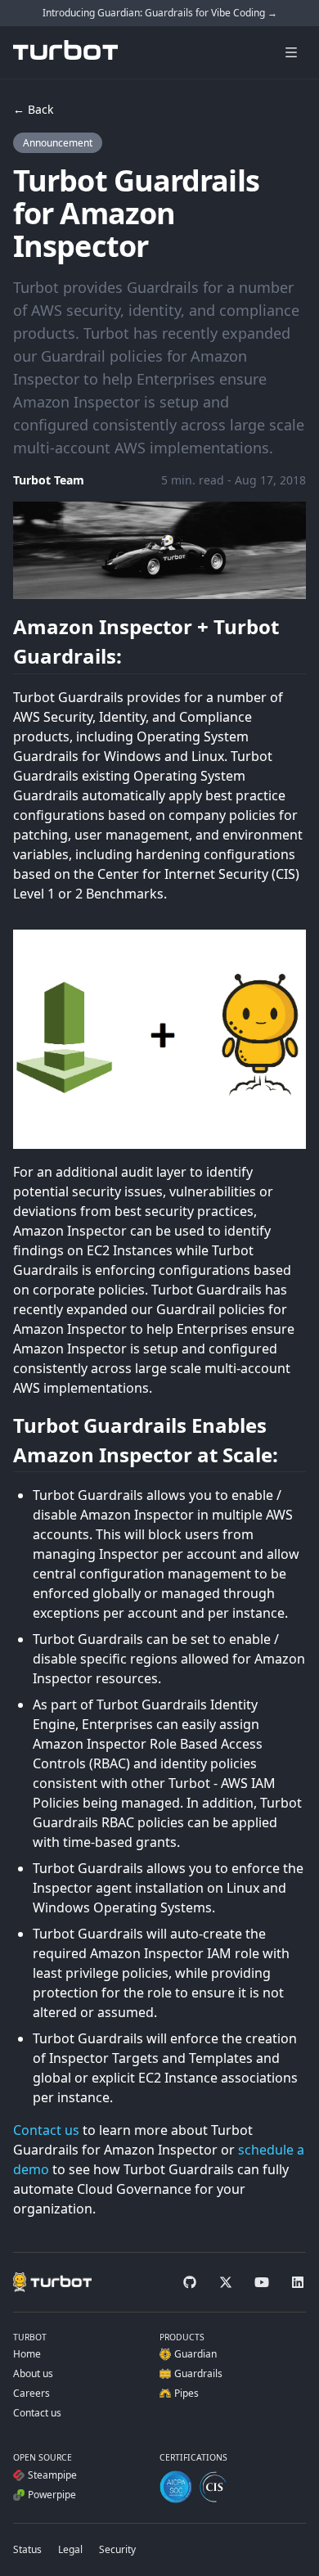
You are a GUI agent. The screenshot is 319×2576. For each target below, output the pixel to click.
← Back (33, 109)
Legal (70, 2549)
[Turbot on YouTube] (262, 2282)
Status (27, 2549)
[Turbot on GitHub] (190, 2282)
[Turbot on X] (226, 2282)
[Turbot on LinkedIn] (298, 2282)
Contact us (46, 2130)
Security (117, 2549)
